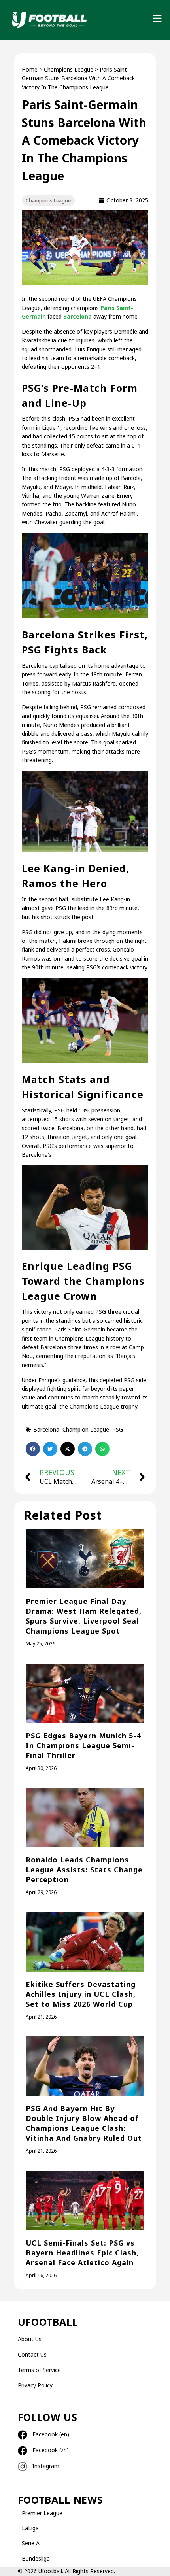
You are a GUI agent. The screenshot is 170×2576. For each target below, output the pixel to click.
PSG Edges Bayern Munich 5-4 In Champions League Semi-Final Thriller (83, 1745)
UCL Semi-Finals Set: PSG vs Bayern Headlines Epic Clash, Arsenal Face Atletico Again (82, 2253)
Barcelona (77, 316)
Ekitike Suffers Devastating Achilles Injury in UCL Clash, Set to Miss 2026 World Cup (81, 1994)
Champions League (69, 69)
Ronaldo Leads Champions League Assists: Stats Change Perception (84, 1870)
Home (30, 69)
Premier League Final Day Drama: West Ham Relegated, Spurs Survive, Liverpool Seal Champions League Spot (84, 1616)
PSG (118, 1429)
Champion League (86, 1429)
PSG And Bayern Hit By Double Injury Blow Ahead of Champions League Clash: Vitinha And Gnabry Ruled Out (84, 2123)
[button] (33, 1449)
